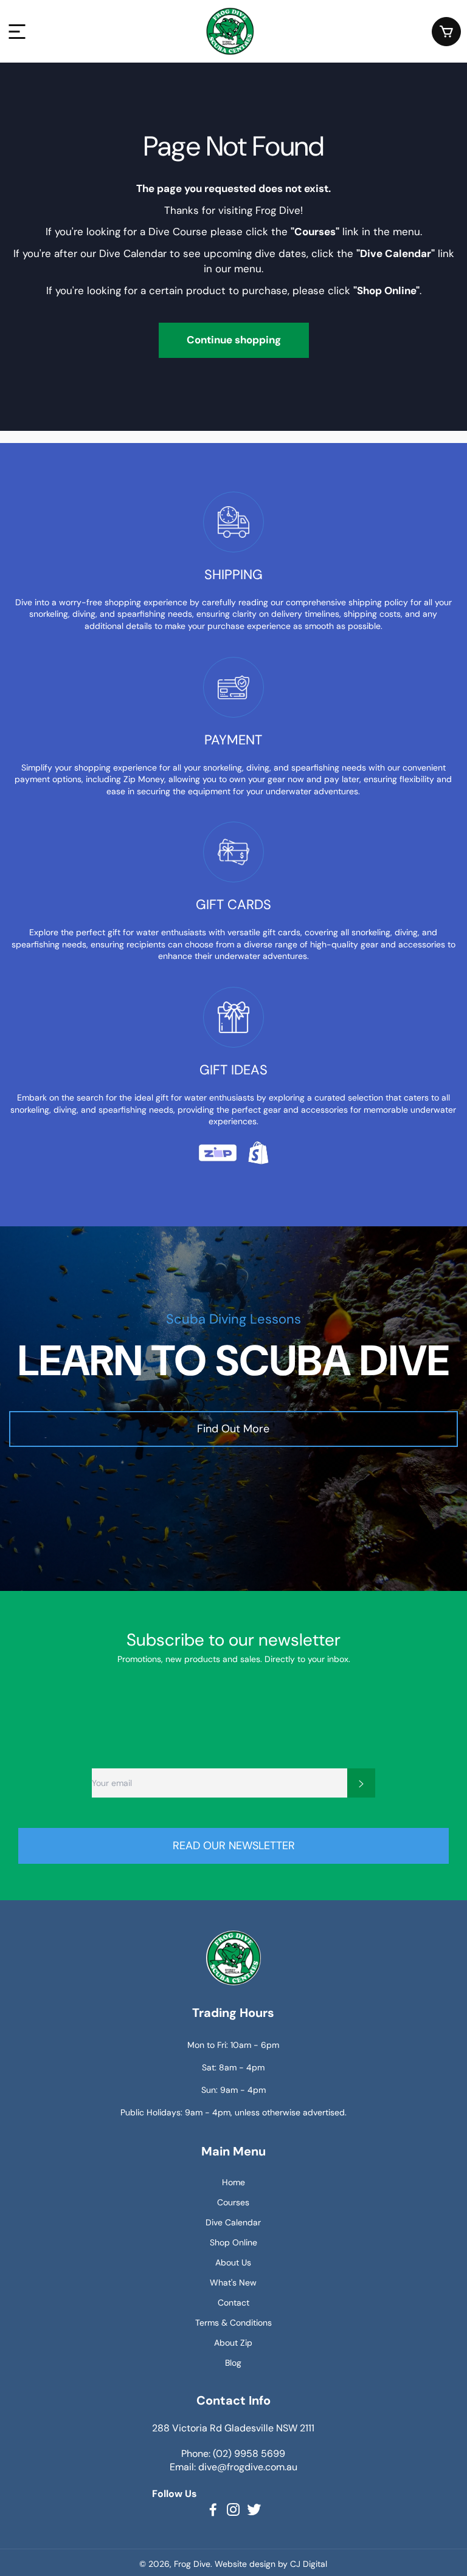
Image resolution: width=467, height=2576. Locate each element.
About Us (233, 2262)
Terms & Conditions (233, 2323)
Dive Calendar (233, 2222)
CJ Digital (309, 2564)
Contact (233, 2303)
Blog (233, 2363)
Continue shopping (234, 340)
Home (233, 2182)
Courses (233, 2202)
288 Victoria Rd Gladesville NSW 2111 (233, 2428)
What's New (233, 2282)
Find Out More (233, 1429)
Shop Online (233, 2242)
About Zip (233, 2343)
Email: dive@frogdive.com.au (233, 2467)
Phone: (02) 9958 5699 (233, 2454)
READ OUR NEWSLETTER (234, 1846)
